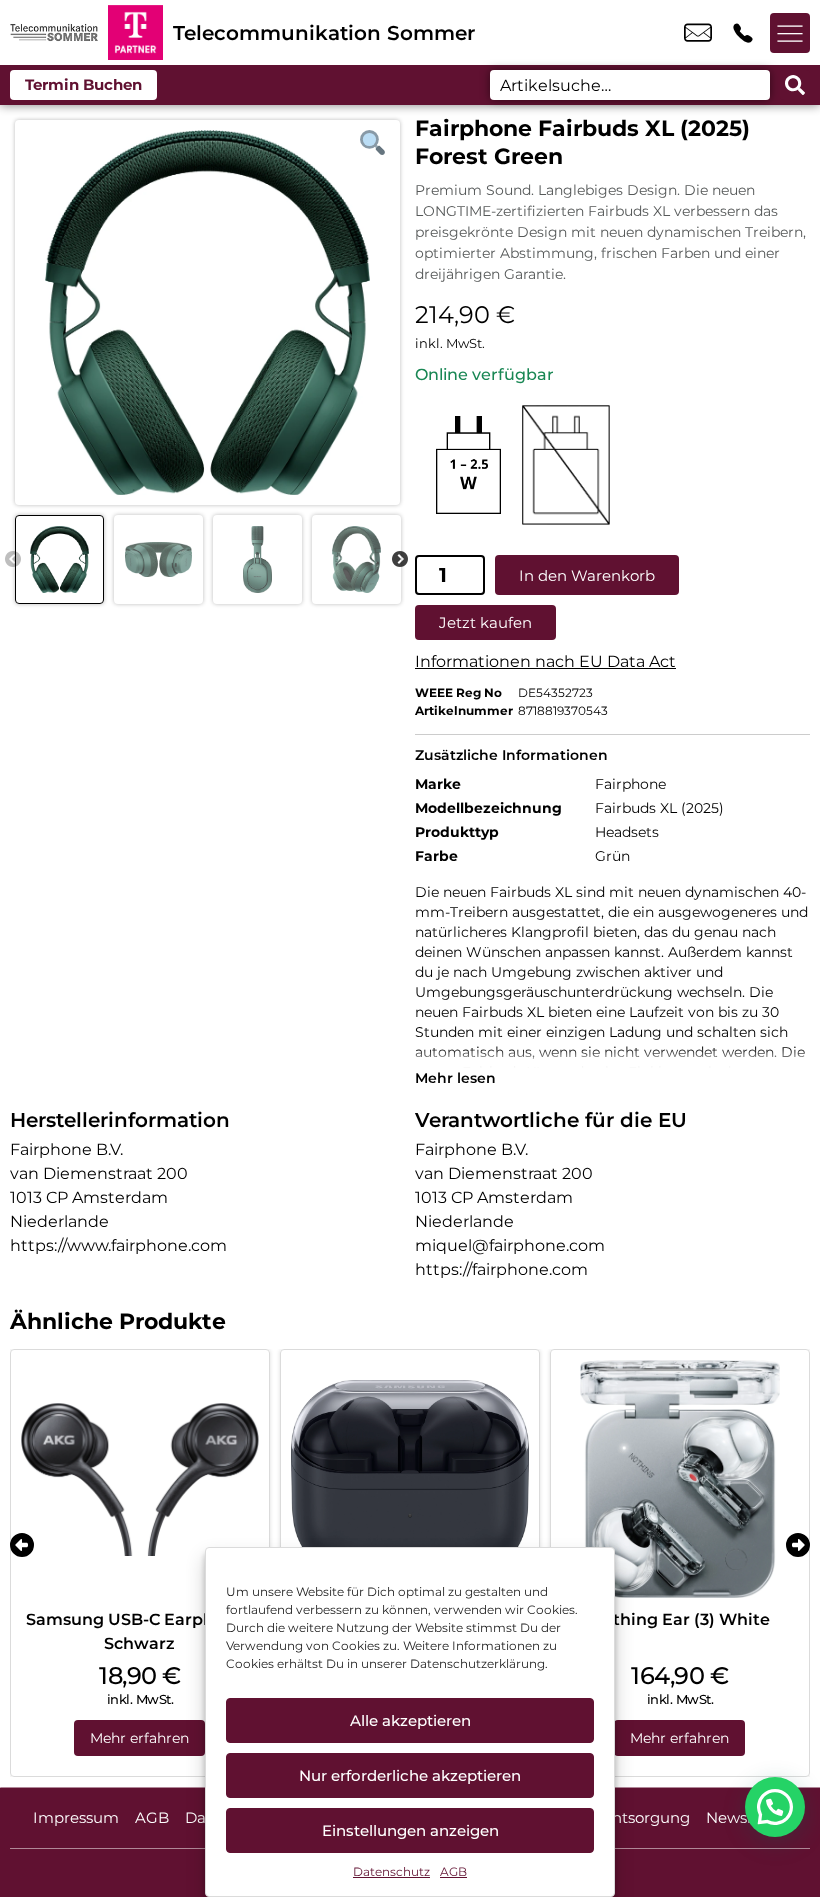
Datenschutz (391, 1871)
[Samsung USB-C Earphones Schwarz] (140, 1479)
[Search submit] (795, 85)
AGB (453, 1871)
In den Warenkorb (587, 575)
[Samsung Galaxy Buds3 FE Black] (410, 1479)
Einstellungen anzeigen (410, 1830)
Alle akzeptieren (410, 1720)
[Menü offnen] (790, 33)
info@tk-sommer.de (698, 33)
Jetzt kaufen (485, 622)
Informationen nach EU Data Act (545, 661)
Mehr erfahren (139, 1738)
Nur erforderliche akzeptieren (410, 1775)
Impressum (76, 1817)
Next (400, 560)
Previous (13, 560)
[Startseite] (54, 32)
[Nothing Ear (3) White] (680, 1479)
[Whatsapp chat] (775, 1807)
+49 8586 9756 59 (743, 33)
